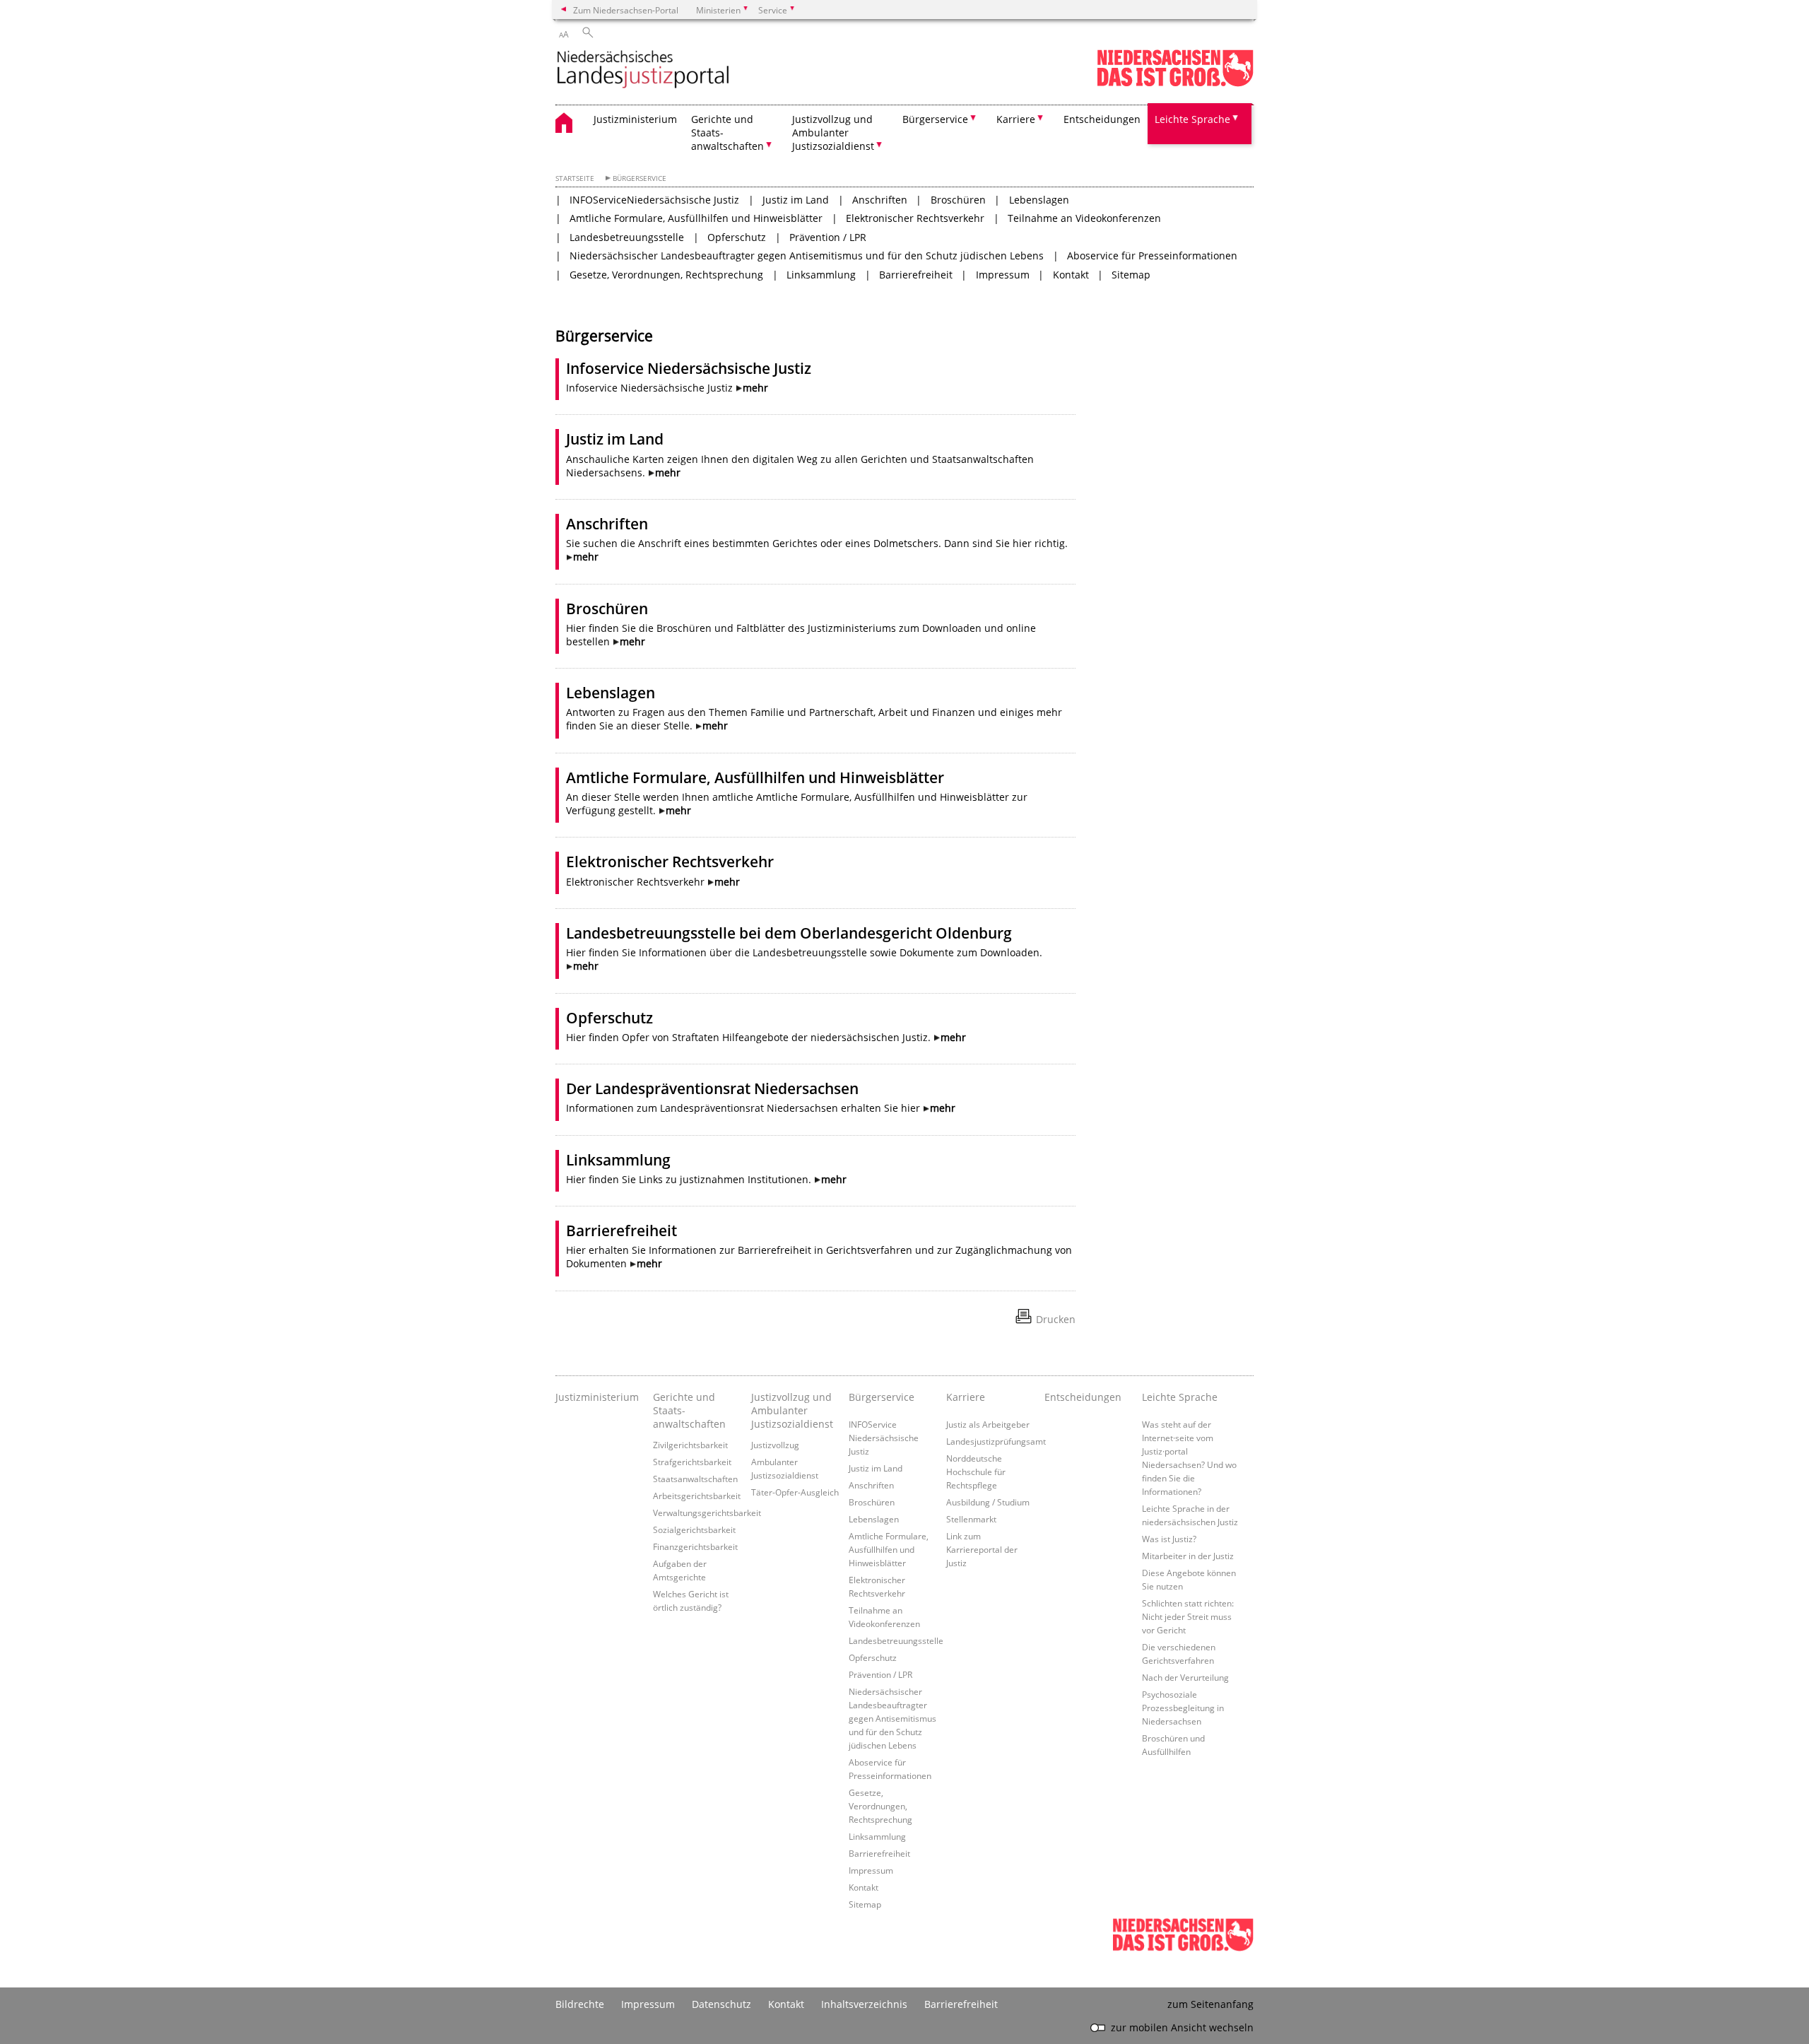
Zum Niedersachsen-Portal (626, 10)
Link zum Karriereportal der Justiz (982, 1549)
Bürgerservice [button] (935, 119)
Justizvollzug (775, 1445)
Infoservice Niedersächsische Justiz (689, 368)
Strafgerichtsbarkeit (692, 1462)
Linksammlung (821, 275)
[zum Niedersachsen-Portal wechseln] (1175, 84)
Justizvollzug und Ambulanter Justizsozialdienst (792, 1410)
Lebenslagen (1039, 200)
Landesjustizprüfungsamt (996, 1441)
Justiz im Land (796, 200)
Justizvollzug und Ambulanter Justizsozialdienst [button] (833, 133)
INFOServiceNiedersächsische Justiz (654, 200)
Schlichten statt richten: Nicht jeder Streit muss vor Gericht (1188, 1616)
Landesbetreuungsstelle (627, 237)
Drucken (1056, 1319)
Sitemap (1131, 275)
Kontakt (1071, 275)
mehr (755, 388)
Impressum (1003, 275)
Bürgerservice (640, 178)
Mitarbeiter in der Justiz (1188, 1556)
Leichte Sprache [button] (1192, 119)
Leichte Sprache (1180, 1397)
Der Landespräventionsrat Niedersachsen (712, 1088)
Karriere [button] (1016, 119)
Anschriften (880, 200)
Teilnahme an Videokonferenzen (1084, 218)
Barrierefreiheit (916, 275)
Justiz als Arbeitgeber (988, 1424)
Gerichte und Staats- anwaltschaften (689, 1410)
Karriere (966, 1397)
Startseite (575, 178)
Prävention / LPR (828, 237)
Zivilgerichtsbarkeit (690, 1445)
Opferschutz (737, 237)
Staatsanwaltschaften (695, 1479)
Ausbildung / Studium (988, 1502)
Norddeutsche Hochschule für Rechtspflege (976, 1472)
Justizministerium (635, 119)
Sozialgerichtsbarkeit (694, 1529)
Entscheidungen (1102, 119)
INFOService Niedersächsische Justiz (884, 1438)
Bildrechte (580, 2004)
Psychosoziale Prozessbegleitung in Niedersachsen (1183, 1708)
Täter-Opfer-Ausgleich (795, 1492)
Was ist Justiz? (1169, 1539)
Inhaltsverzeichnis (864, 2004)
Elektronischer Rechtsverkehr (915, 218)
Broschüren (958, 200)
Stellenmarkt (971, 1519)
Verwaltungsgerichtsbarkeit (707, 1513)
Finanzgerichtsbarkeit (695, 1546)
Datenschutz (721, 2004)
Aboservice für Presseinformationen (1152, 256)
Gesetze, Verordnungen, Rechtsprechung (666, 275)
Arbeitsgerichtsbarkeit (697, 1496)
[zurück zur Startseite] (643, 70)
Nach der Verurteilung (1185, 1677)
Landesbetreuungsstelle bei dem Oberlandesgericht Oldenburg (789, 933)
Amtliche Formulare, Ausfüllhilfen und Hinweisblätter (696, 218)
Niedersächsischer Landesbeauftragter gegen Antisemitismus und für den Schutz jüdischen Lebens (807, 256)
